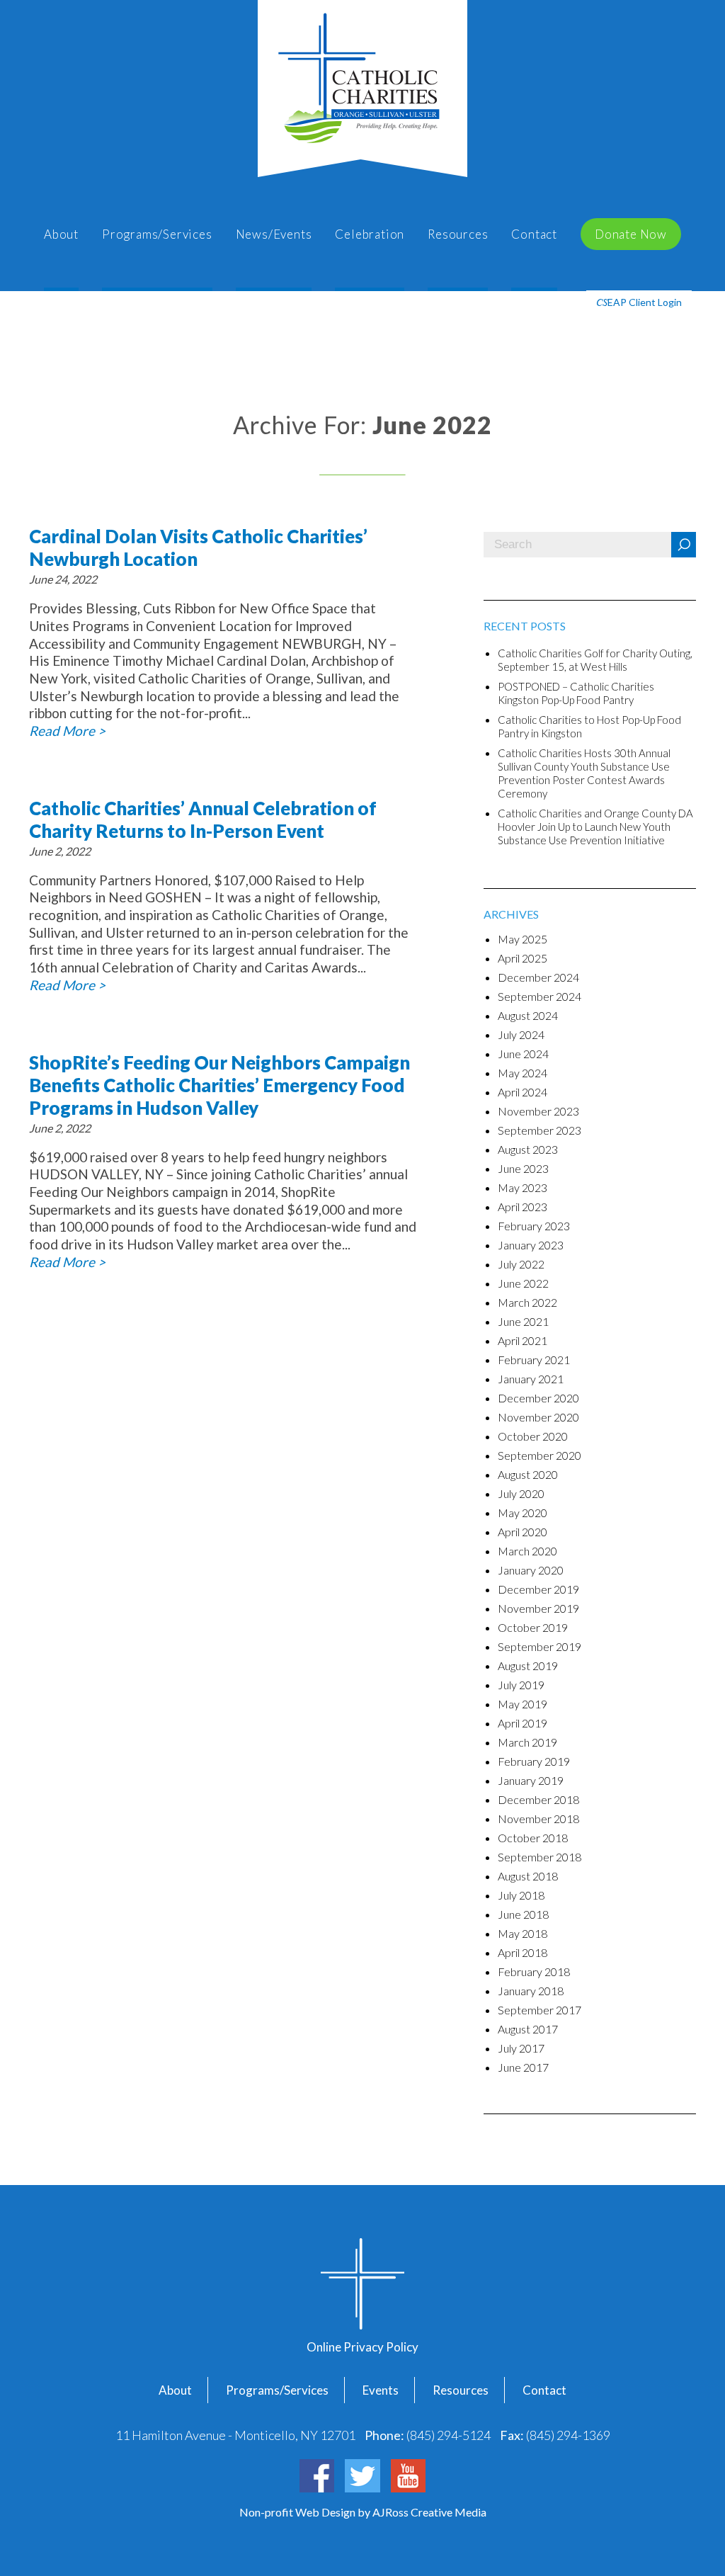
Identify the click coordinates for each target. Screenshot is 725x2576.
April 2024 (523, 1092)
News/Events (274, 234)
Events (381, 2390)
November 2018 (538, 1818)
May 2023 (523, 1187)
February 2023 (534, 1226)
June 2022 (523, 1283)
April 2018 (523, 1952)
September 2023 (540, 1130)
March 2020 (527, 1551)
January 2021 (531, 1379)
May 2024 (523, 1073)
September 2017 (540, 2010)
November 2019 (538, 1608)
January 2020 (531, 1570)
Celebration (370, 234)
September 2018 (540, 1857)
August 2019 (528, 1666)
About (61, 234)
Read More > (67, 731)
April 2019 (523, 1723)
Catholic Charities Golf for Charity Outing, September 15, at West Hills (595, 660)
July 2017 (521, 2048)
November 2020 (538, 1417)
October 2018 (533, 1838)
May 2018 (523, 1933)
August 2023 (528, 1149)
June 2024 (523, 1054)
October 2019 (533, 1627)
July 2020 (521, 1493)
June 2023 (523, 1168)
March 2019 (527, 1742)
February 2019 (534, 1761)
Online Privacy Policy (362, 2347)
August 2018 (528, 1876)
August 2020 (528, 1474)
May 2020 (523, 1513)
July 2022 (521, 1264)
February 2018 (534, 1971)
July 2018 (521, 1895)
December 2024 (538, 977)
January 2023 (531, 1245)
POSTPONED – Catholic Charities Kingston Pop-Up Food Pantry (576, 693)
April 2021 (523, 1340)
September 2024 (540, 996)
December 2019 (538, 1589)
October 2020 (533, 1436)
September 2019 (540, 1646)
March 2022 (527, 1302)
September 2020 (540, 1455)
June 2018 (523, 1914)
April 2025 (523, 958)
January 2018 (531, 1991)
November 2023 (538, 1111)
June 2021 (523, 1321)
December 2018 (538, 1799)
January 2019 (531, 1780)
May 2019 (523, 1704)
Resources (458, 234)
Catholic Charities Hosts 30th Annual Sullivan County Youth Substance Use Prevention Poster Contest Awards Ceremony (584, 773)
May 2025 (523, 939)
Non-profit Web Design (298, 2512)
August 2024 (528, 1015)
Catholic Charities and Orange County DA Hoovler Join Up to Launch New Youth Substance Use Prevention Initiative (595, 827)
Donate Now (631, 234)
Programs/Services (157, 234)
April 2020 (523, 1532)
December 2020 (538, 1398)
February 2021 (534, 1360)
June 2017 (523, 2067)
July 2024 (521, 1034)
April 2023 (523, 1207)
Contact (534, 234)
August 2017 (528, 2029)
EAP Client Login (639, 302)
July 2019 (521, 1685)
